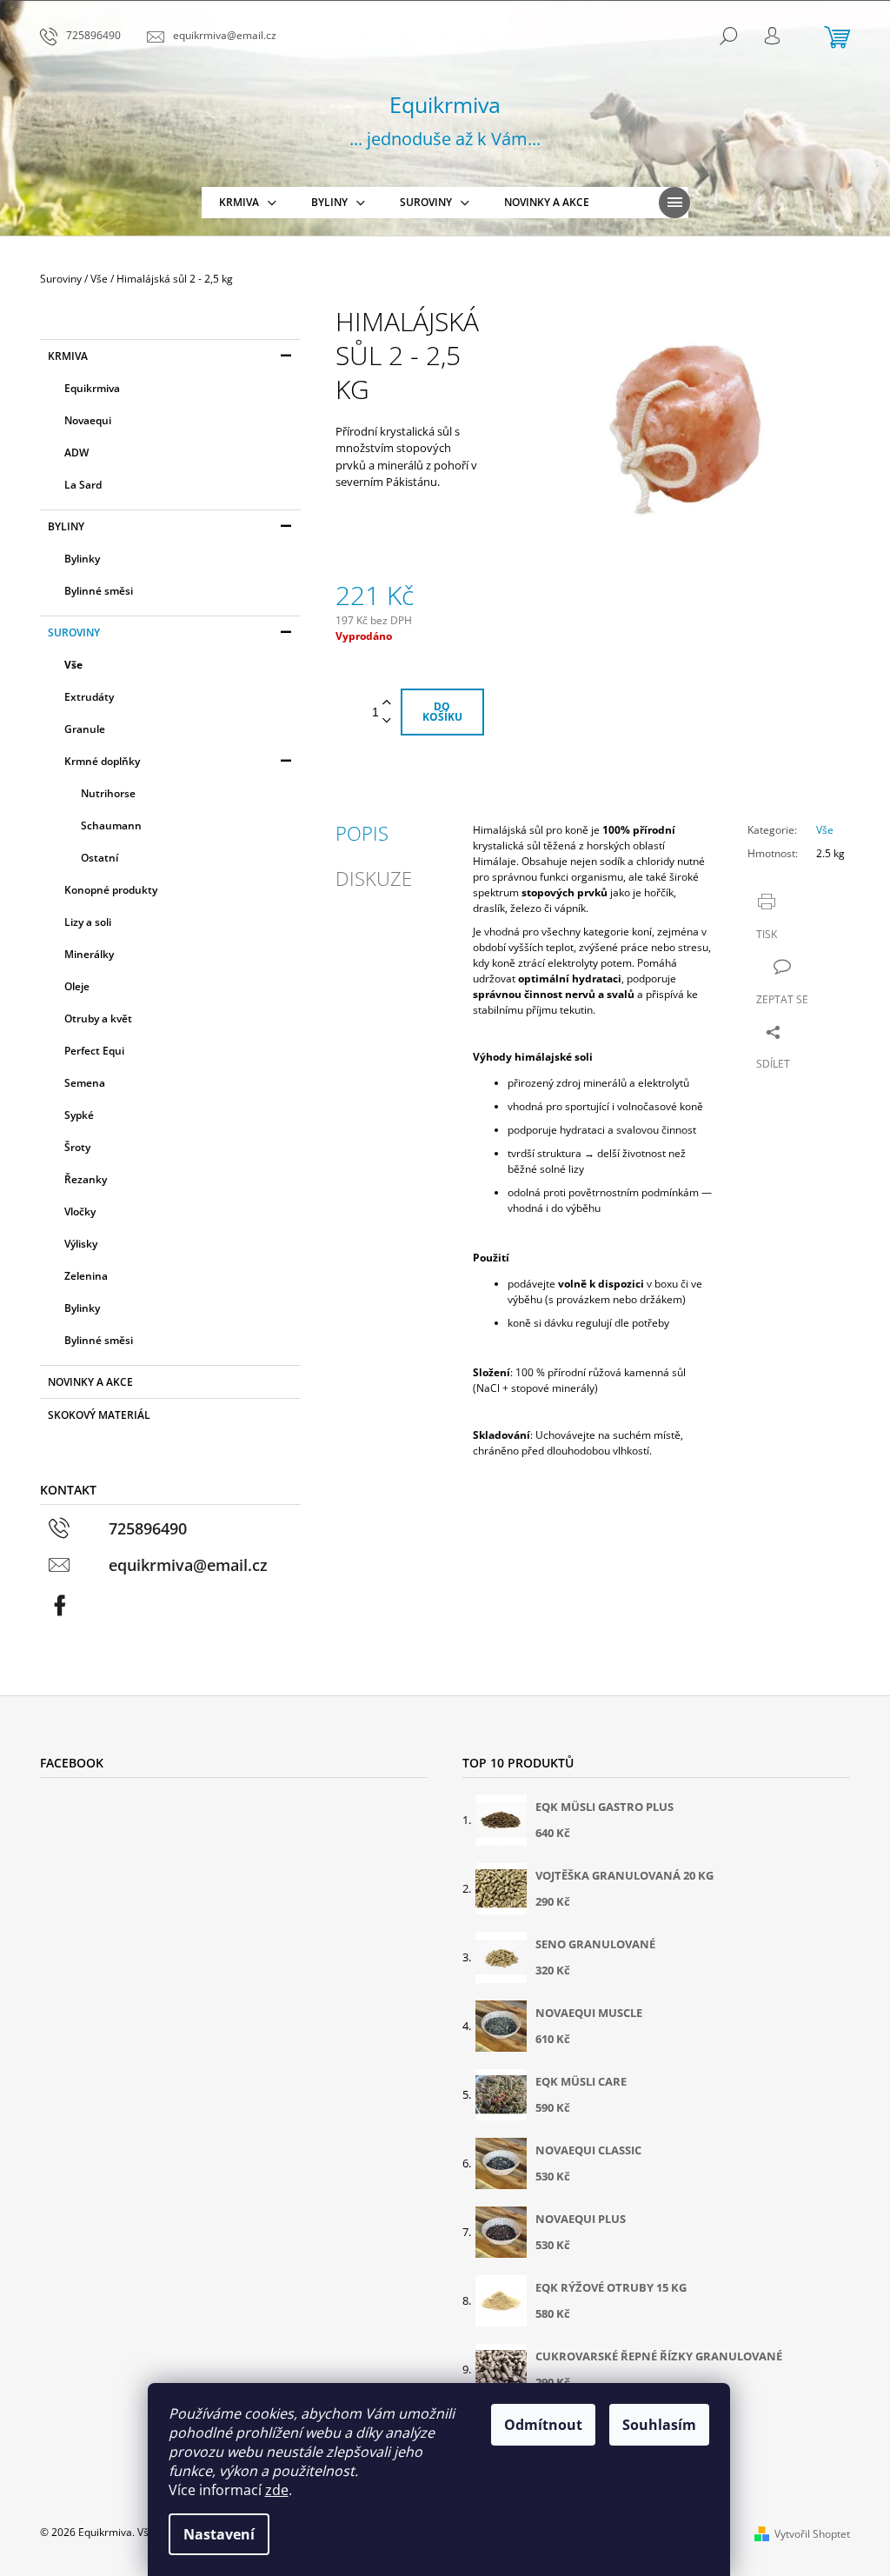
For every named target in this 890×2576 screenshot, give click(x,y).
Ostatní (100, 858)
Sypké (79, 1115)
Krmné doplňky (102, 761)
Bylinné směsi (99, 591)
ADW (76, 453)
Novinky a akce (90, 1382)
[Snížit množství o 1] (387, 721)
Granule (85, 729)
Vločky (80, 1211)
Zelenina (86, 1276)
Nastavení (219, 2534)
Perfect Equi (94, 1051)
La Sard (83, 485)
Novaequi (88, 420)
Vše (73, 665)
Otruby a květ (98, 1018)
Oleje (77, 986)
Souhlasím (659, 2425)
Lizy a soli (88, 922)
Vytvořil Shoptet (812, 2534)
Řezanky (86, 1179)
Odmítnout (543, 2425)
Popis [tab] (362, 833)
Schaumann (111, 825)
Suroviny (74, 632)
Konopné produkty (111, 890)
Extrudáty (89, 697)
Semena (85, 1083)
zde (277, 2490)
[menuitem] (248, 203)
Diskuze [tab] (374, 878)
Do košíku (442, 712)
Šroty (77, 1147)
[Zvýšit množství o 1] (387, 703)
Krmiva (68, 356)
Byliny (66, 526)
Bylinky (82, 559)
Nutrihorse (108, 793)
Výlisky (81, 1244)
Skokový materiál (99, 1415)
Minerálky (89, 954)
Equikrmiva (92, 388)
